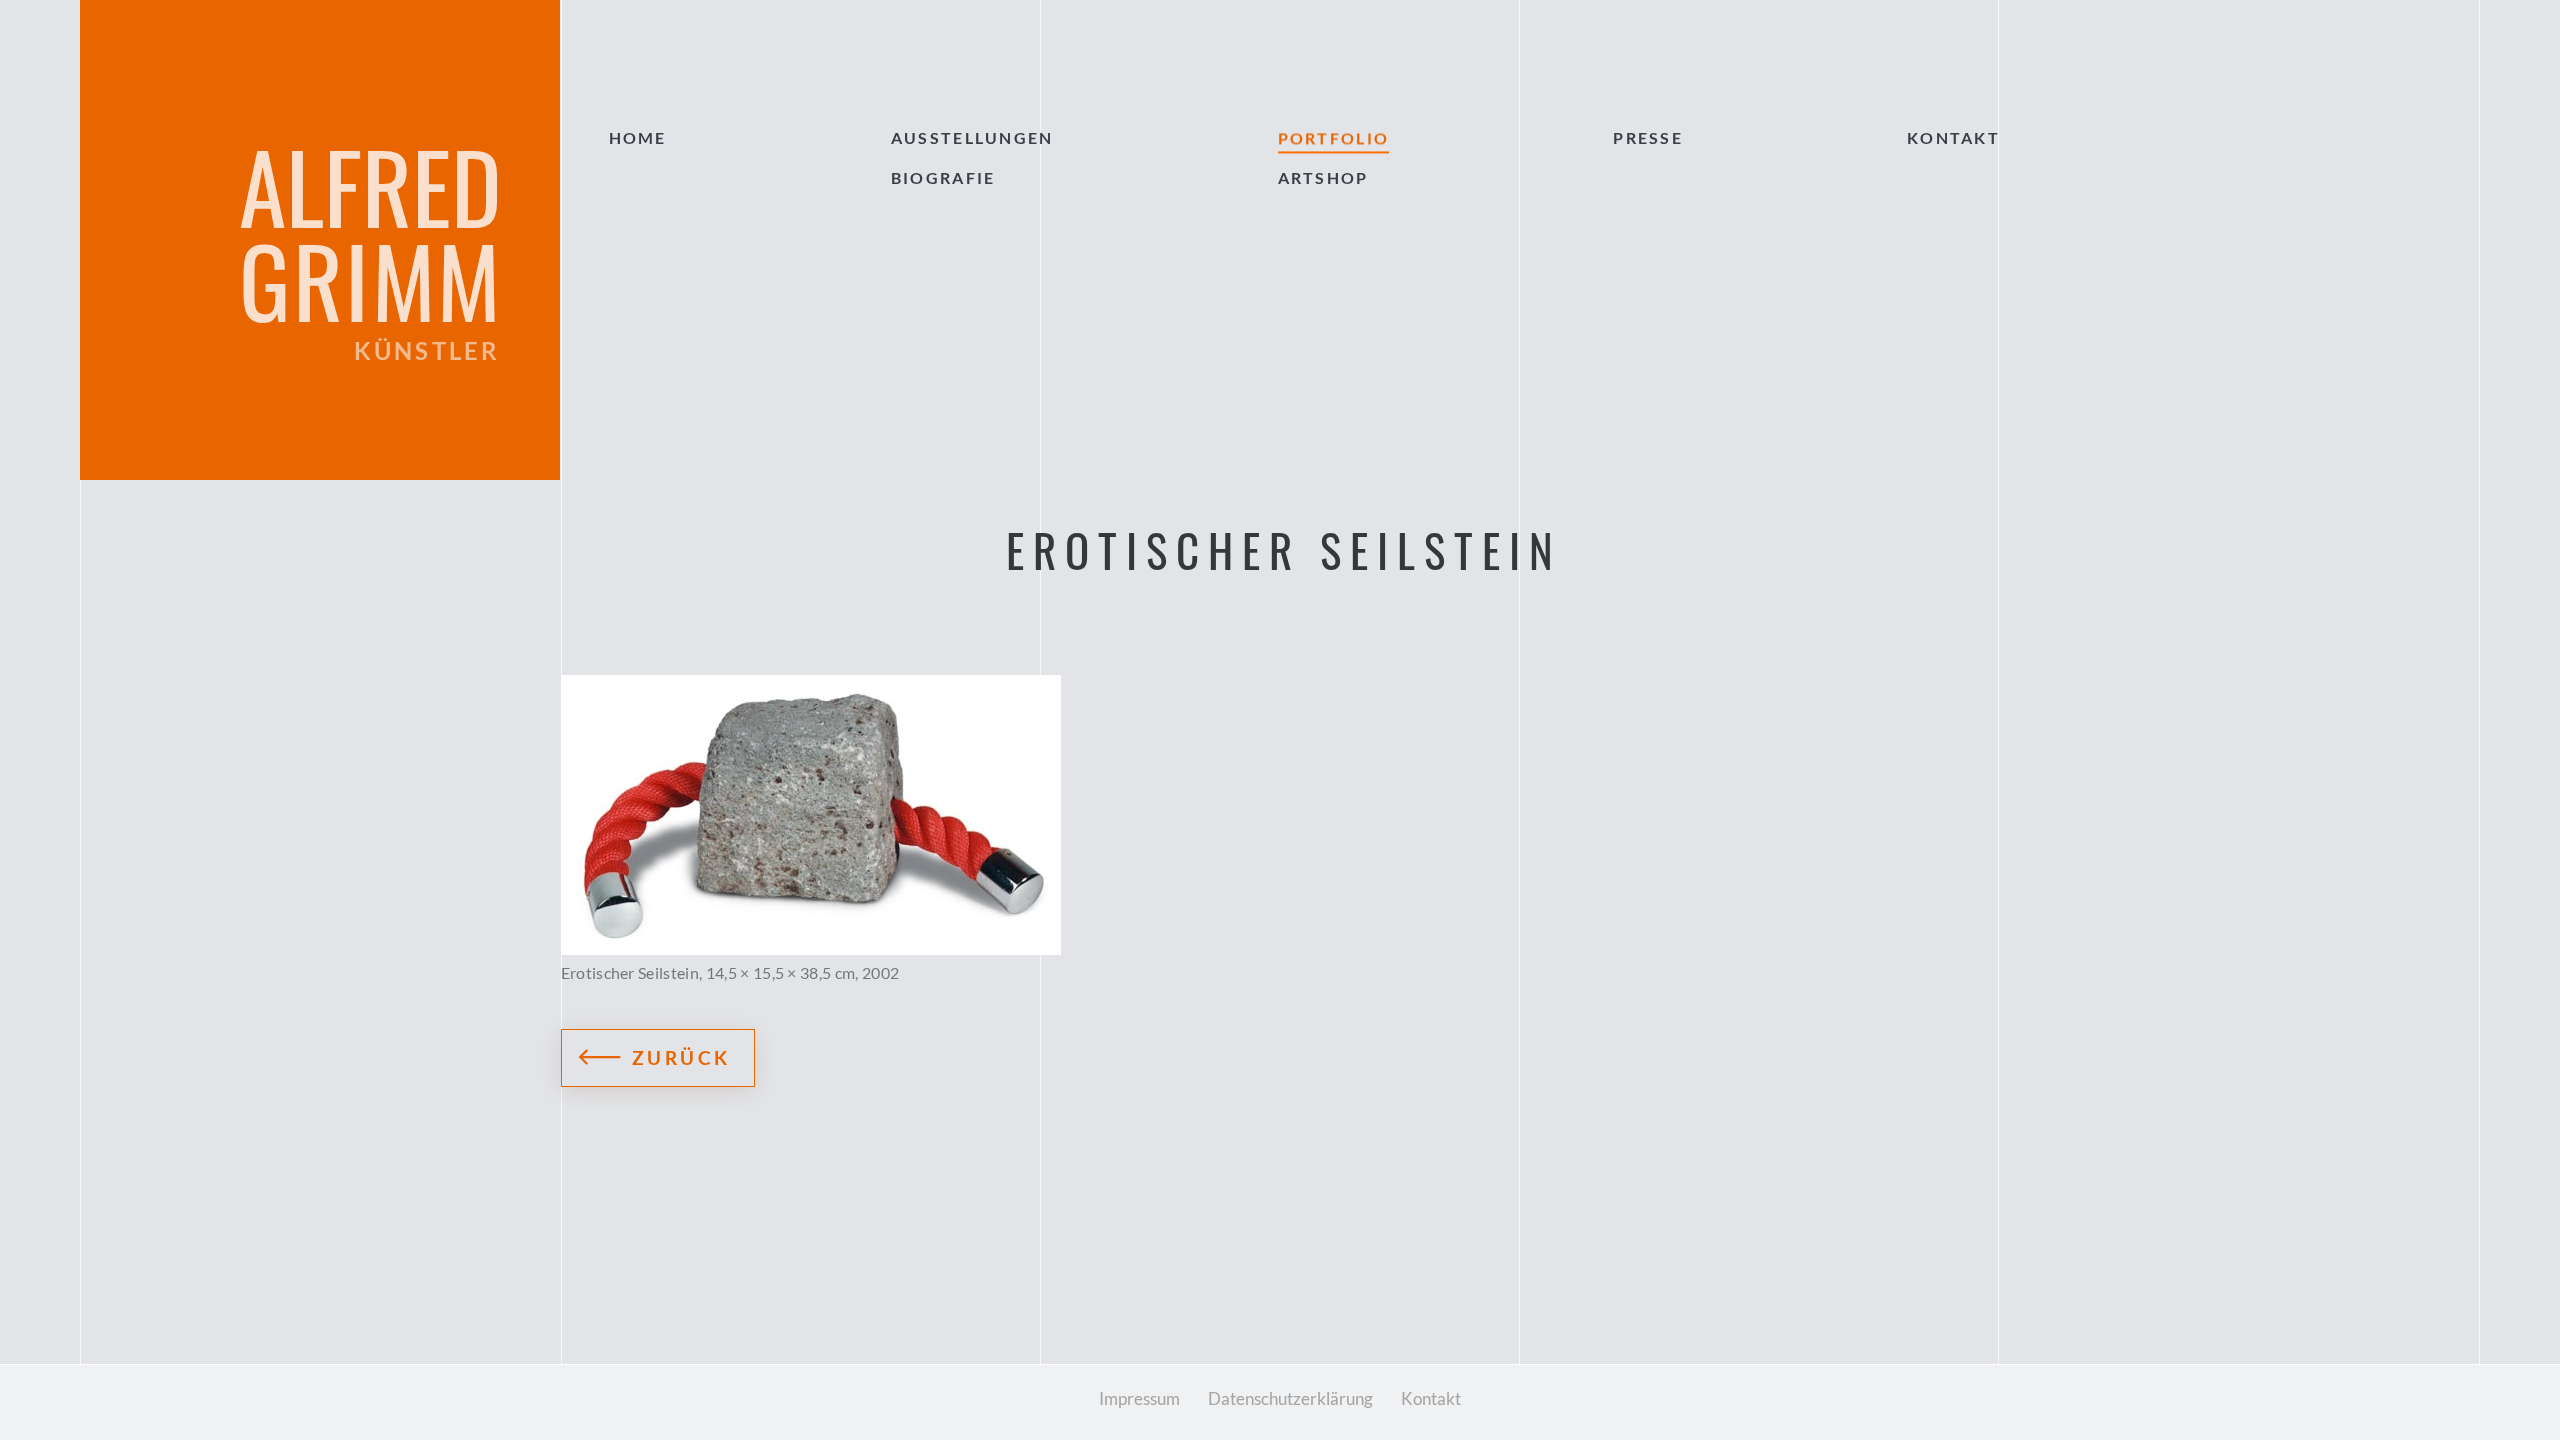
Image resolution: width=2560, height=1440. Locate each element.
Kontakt (1431, 1398)
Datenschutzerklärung (1290, 1398)
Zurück (681, 1057)
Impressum (1139, 1398)
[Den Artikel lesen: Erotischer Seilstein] (1280, 815)
